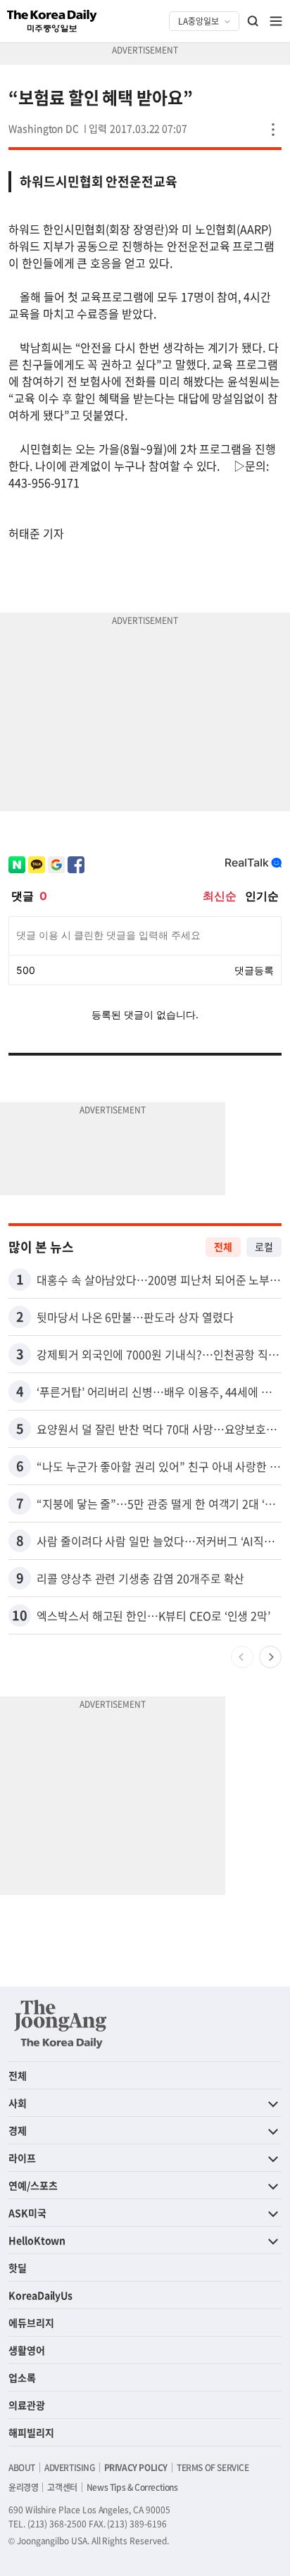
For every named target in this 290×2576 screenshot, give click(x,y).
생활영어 (27, 2350)
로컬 (264, 1246)
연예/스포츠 (33, 2185)
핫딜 (18, 2268)
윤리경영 (23, 2487)
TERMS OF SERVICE (213, 2468)
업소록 (22, 2377)
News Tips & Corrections (132, 2487)
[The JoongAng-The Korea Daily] (61, 2024)
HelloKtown (37, 2240)
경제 (18, 2130)
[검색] (253, 21)
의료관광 (27, 2405)
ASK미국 (27, 2213)
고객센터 (62, 2487)
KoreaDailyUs (40, 2295)
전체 (223, 1246)
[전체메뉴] (276, 21)
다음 (270, 1657)
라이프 (22, 2158)
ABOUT (22, 2468)
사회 (18, 2103)
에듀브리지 (31, 2322)
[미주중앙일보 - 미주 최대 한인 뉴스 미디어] (52, 21)
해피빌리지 (31, 2432)
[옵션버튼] (273, 130)
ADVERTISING (70, 2468)
